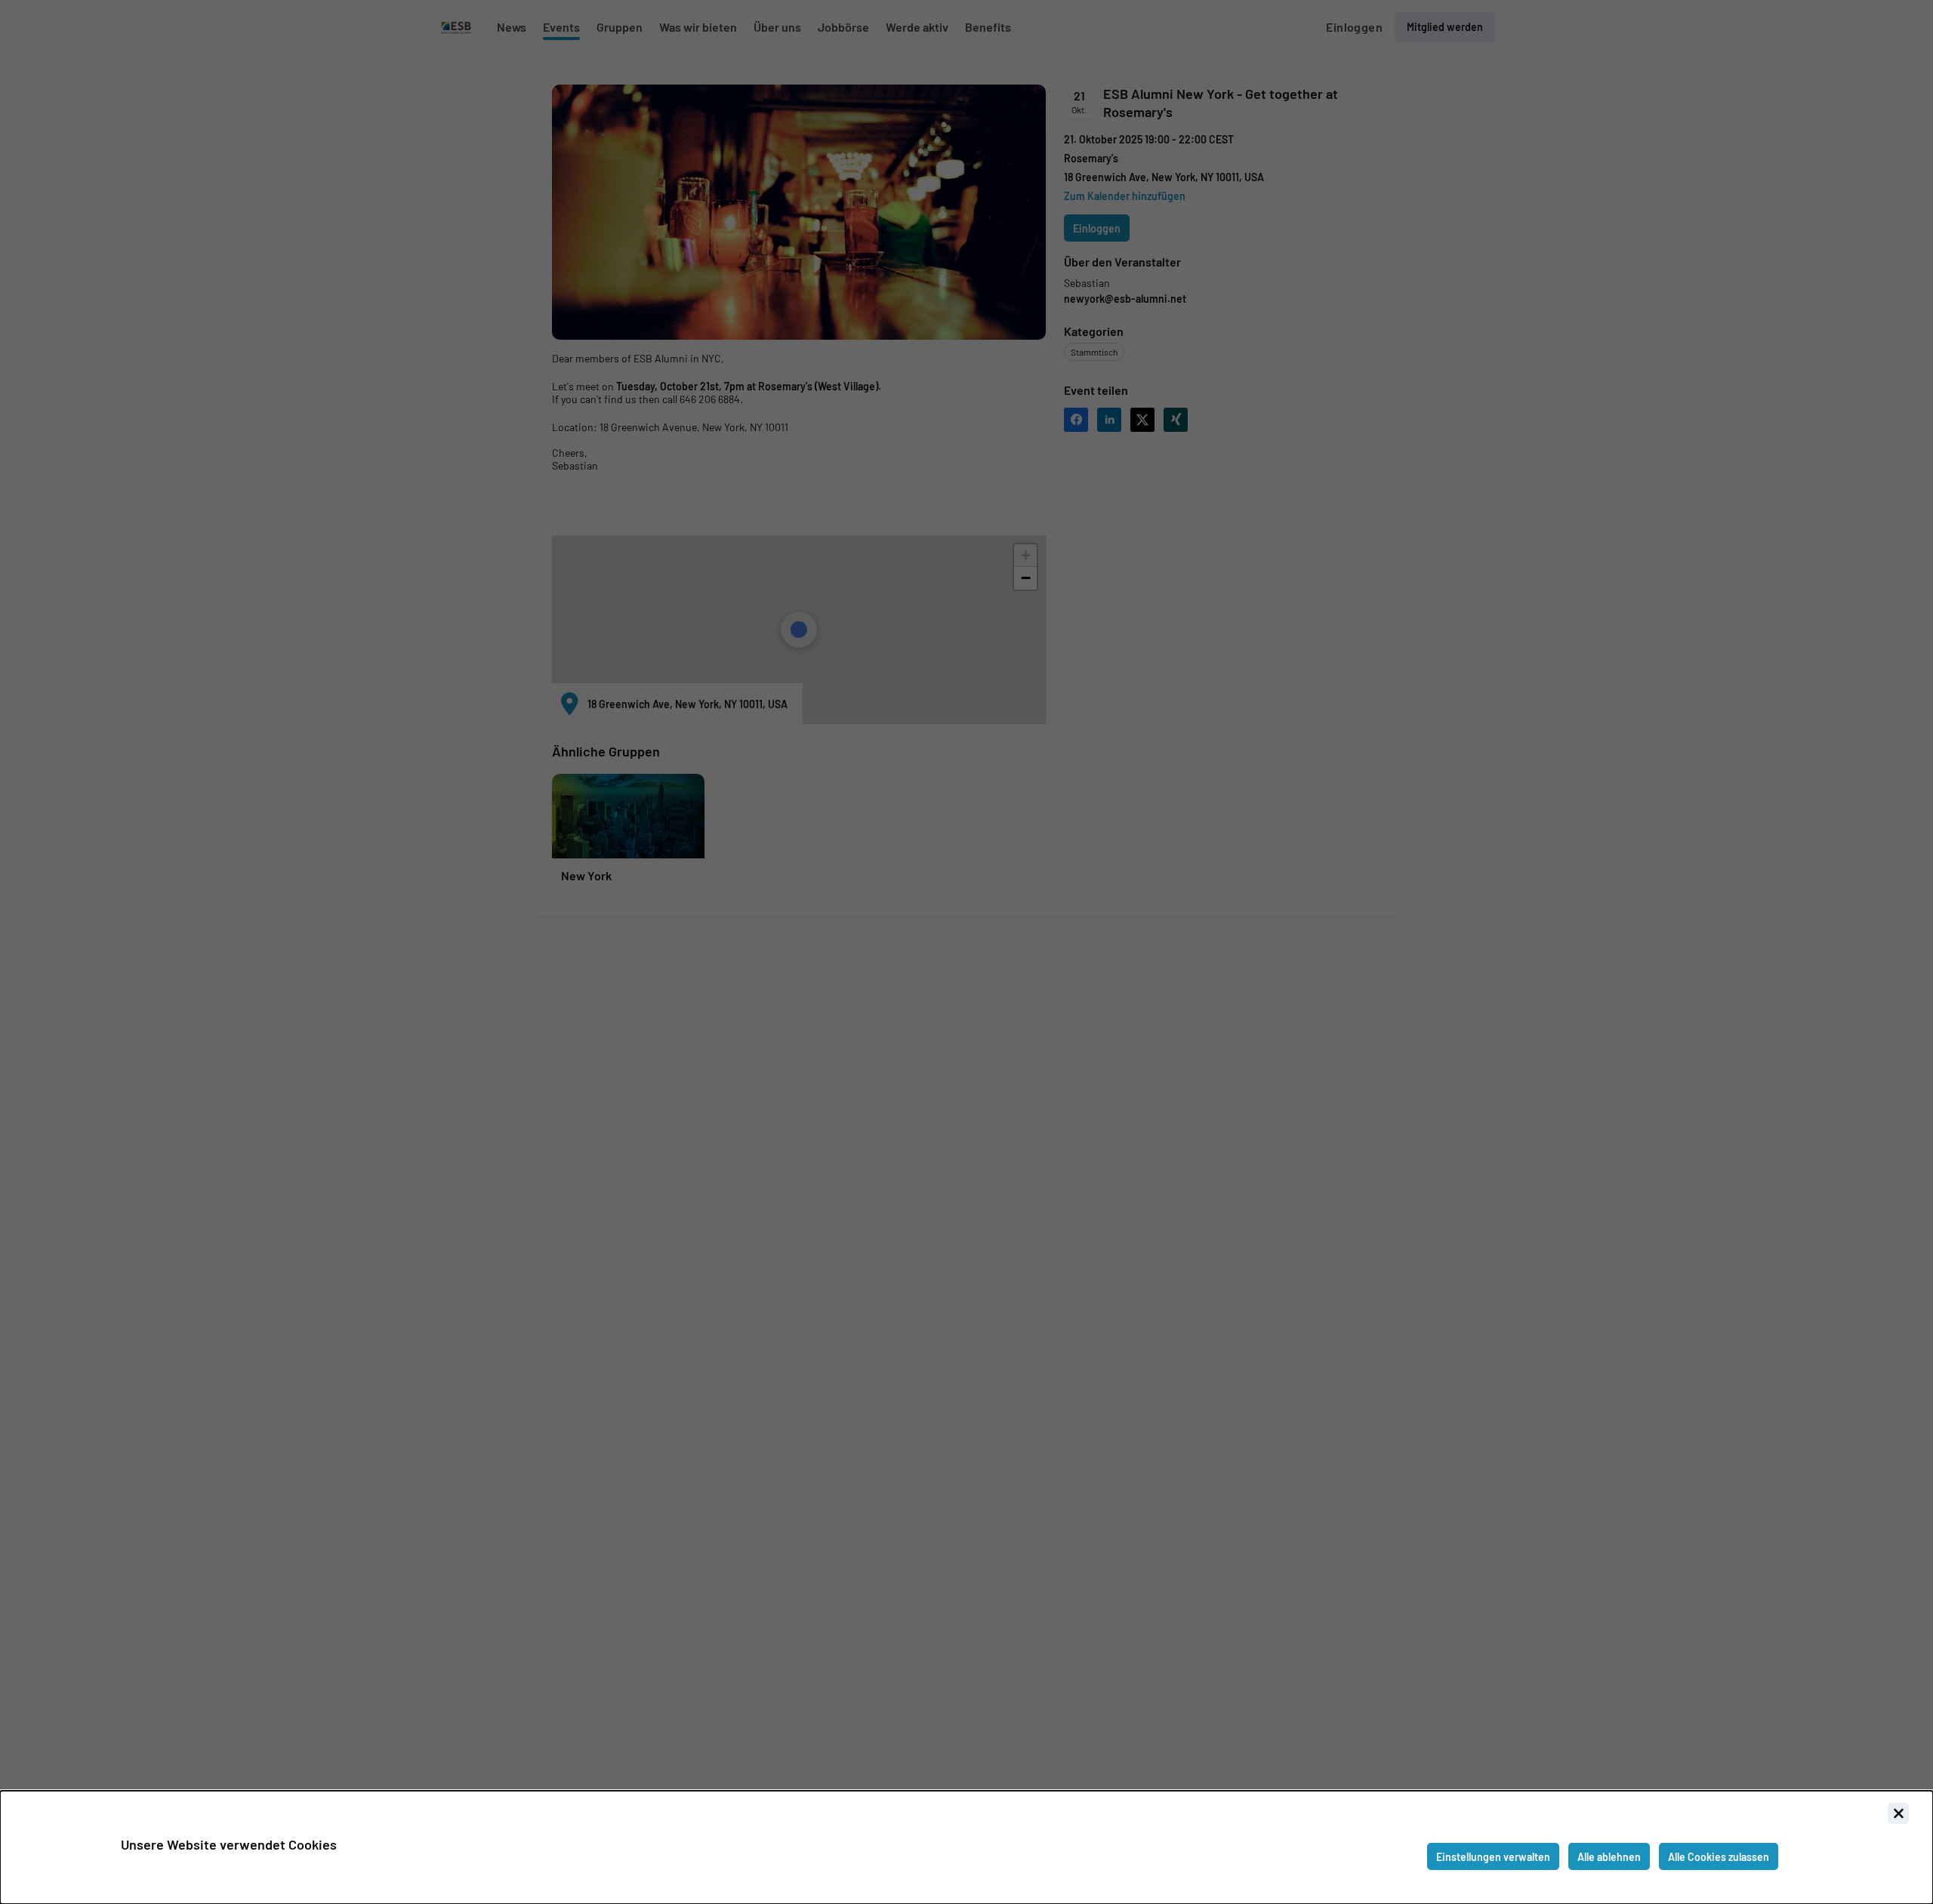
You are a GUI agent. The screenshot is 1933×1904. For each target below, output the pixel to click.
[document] (966, 1847)
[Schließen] (1898, 1813)
